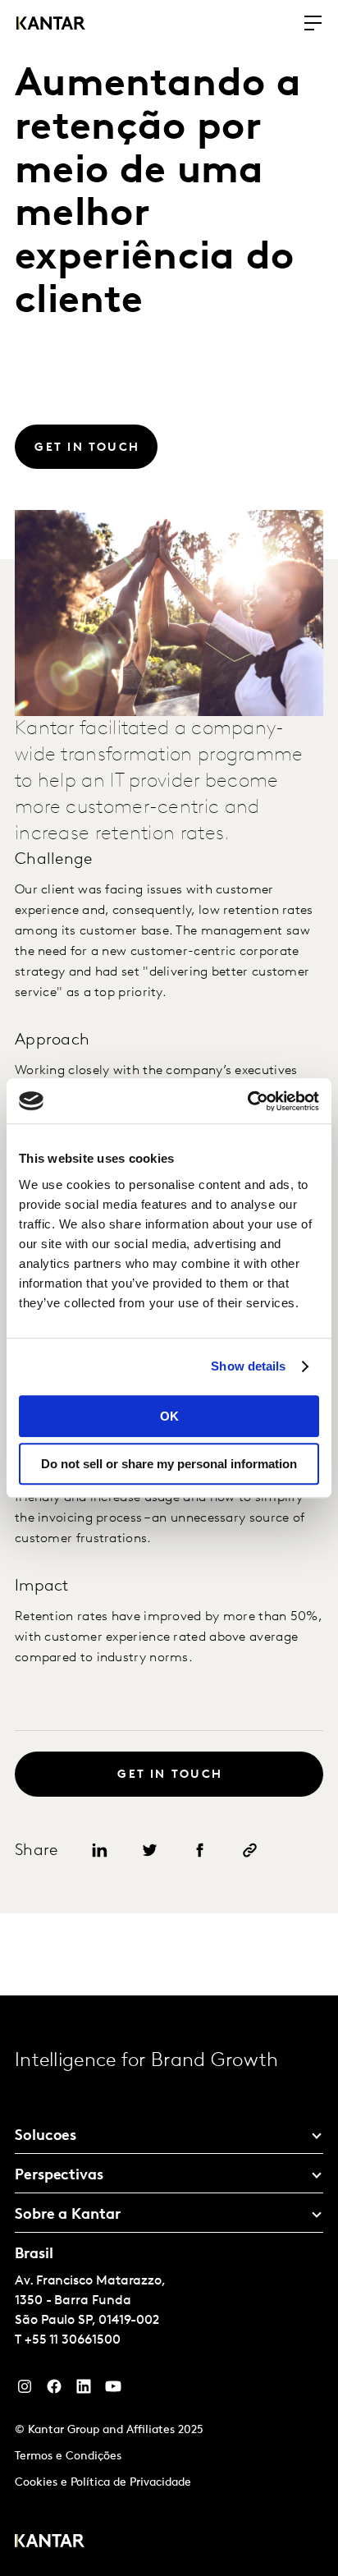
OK (169, 1416)
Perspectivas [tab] (59, 2176)
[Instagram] (25, 2390)
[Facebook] (54, 2390)
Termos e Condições (68, 2457)
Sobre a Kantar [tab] (68, 2216)
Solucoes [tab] (46, 2137)
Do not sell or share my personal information (169, 1464)
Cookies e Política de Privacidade (103, 2483)
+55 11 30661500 (73, 2340)
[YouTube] (84, 2390)
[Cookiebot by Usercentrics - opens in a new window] (247, 1101)
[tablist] (169, 2286)
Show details (248, 1366)
